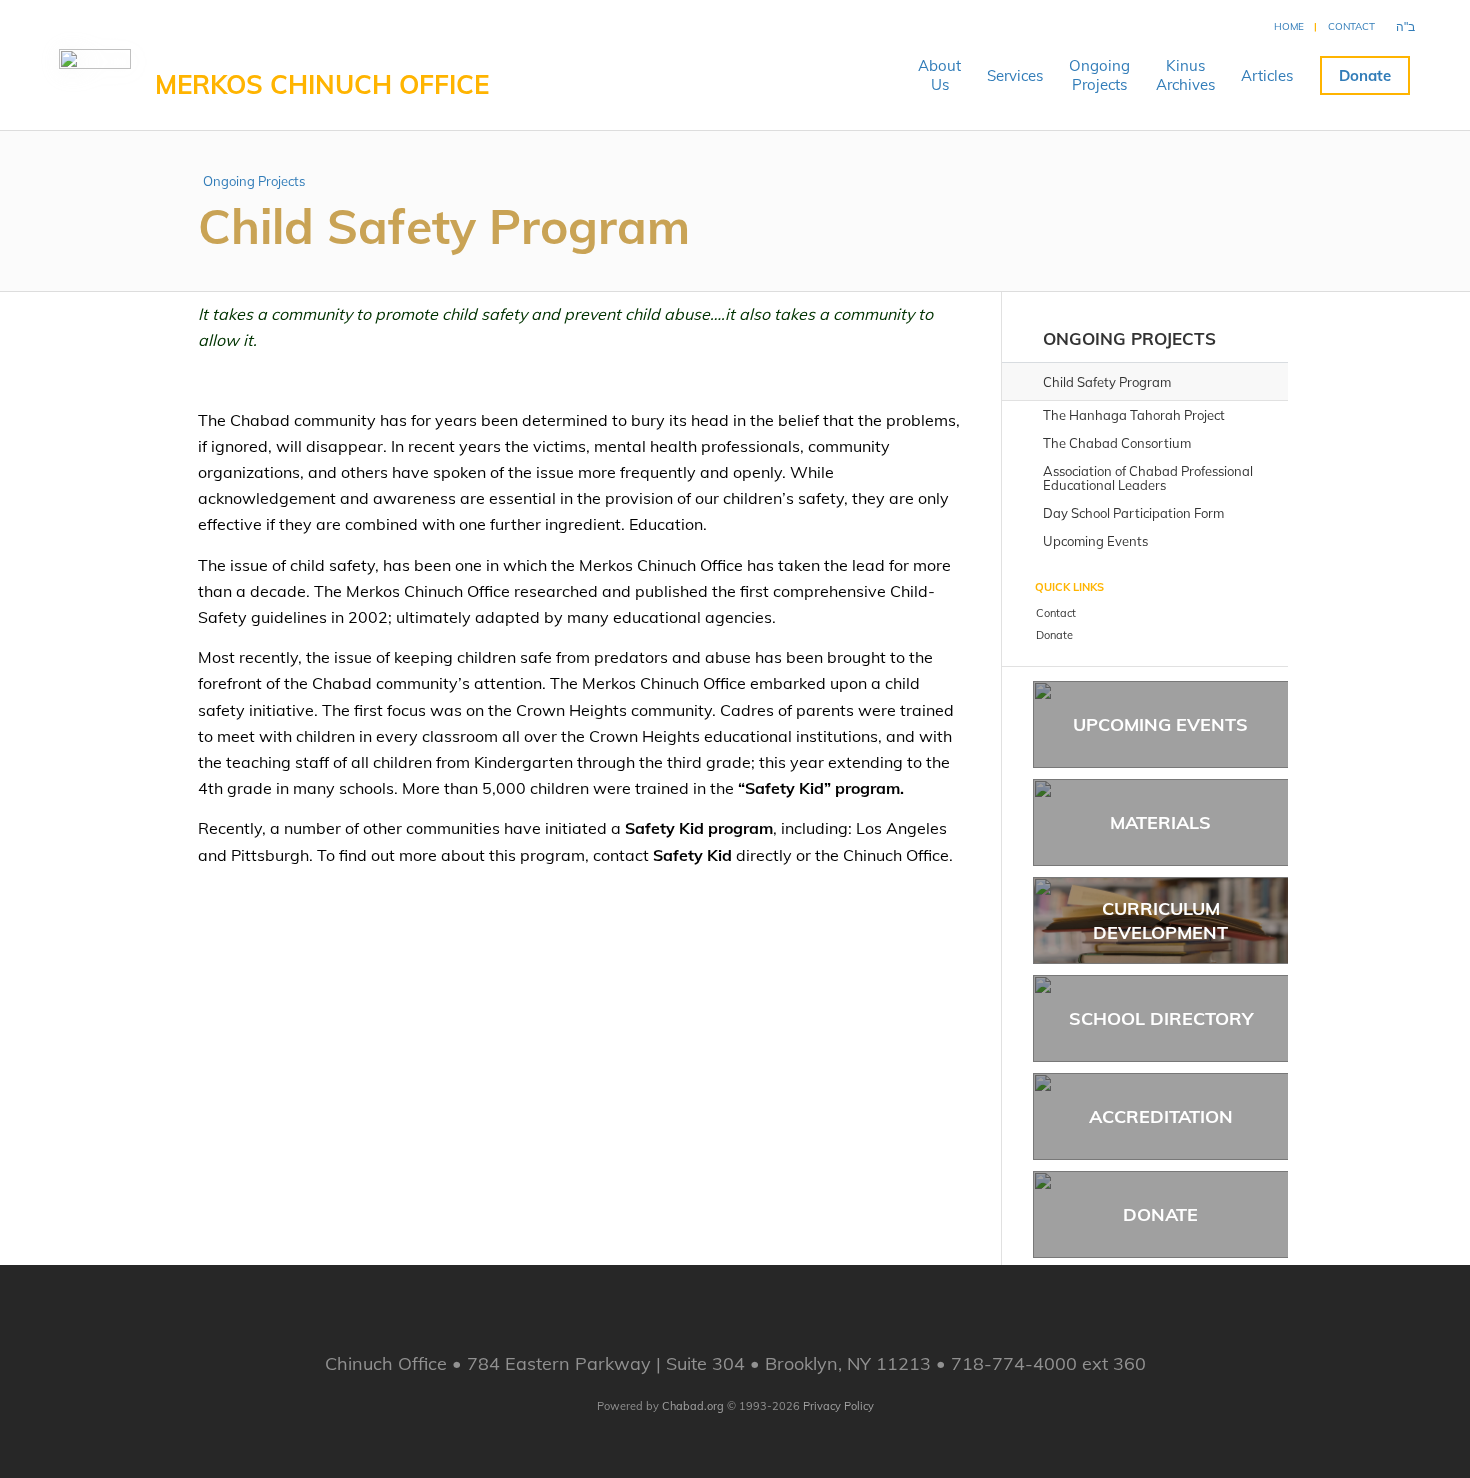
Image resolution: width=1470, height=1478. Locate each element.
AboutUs (939, 75)
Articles (1267, 75)
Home (1289, 26)
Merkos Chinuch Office (322, 84)
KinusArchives (1185, 75)
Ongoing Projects (254, 181)
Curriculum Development (1160, 920)
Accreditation (1161, 1116)
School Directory (1161, 1018)
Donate (1365, 75)
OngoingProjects (1099, 75)
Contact (1351, 26)
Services (1015, 75)
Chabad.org (693, 1406)
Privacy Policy (838, 1406)
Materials (1160, 822)
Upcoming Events (1160, 724)
